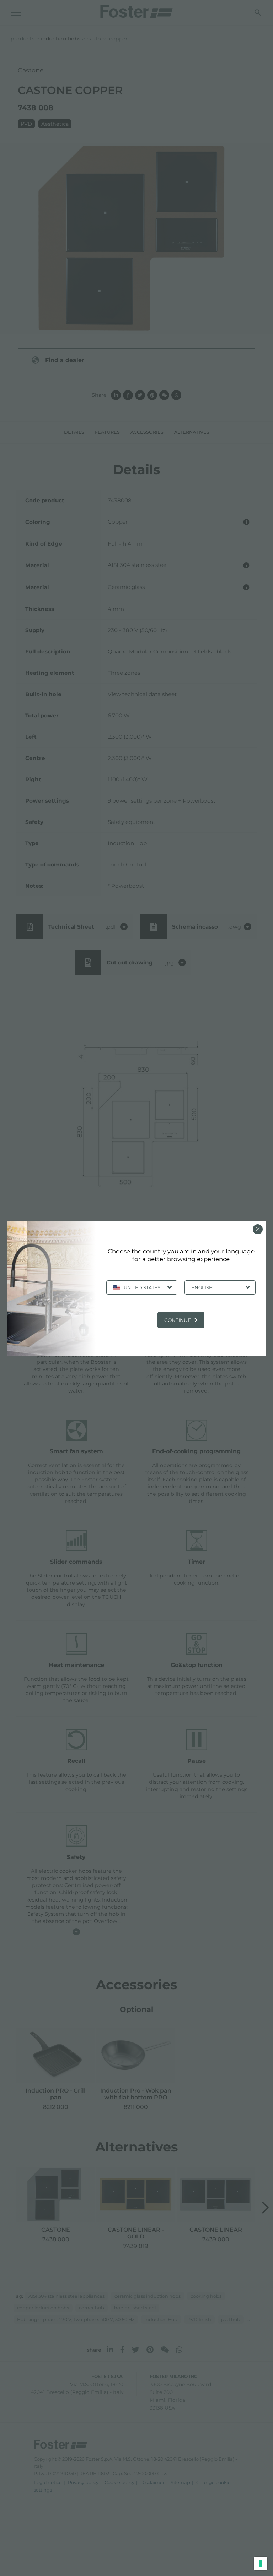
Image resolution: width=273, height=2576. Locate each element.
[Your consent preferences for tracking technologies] (261, 2564)
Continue (178, 1320)
